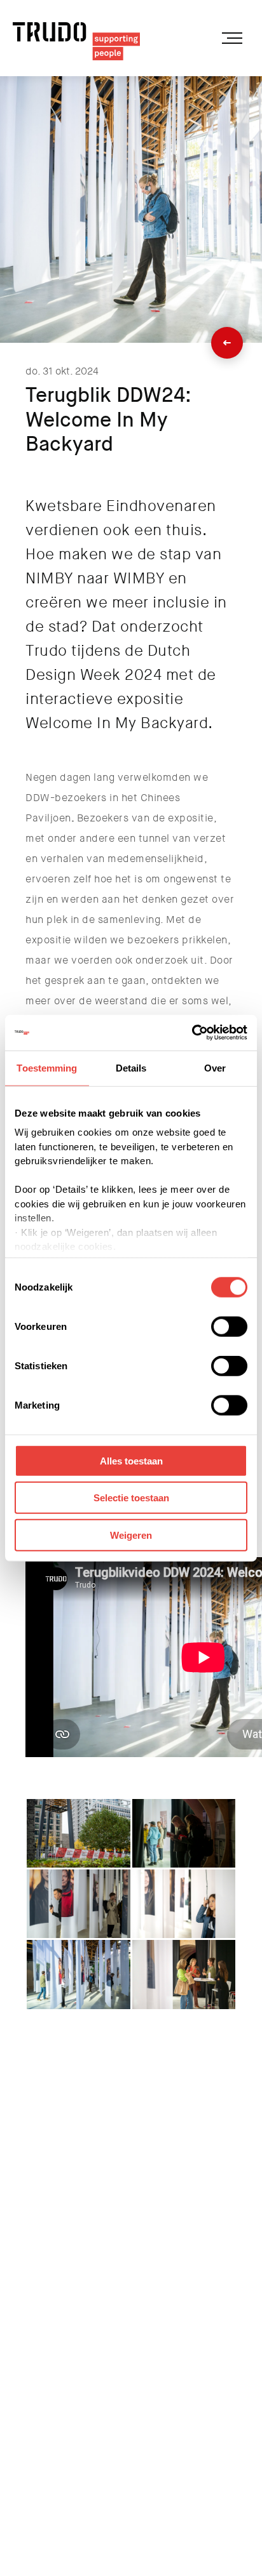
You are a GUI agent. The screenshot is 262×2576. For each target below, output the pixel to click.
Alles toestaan (131, 1460)
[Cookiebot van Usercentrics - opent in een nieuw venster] (192, 1033)
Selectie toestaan (131, 1498)
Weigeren (131, 1535)
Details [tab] (131, 1067)
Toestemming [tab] (47, 1067)
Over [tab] (215, 1067)
